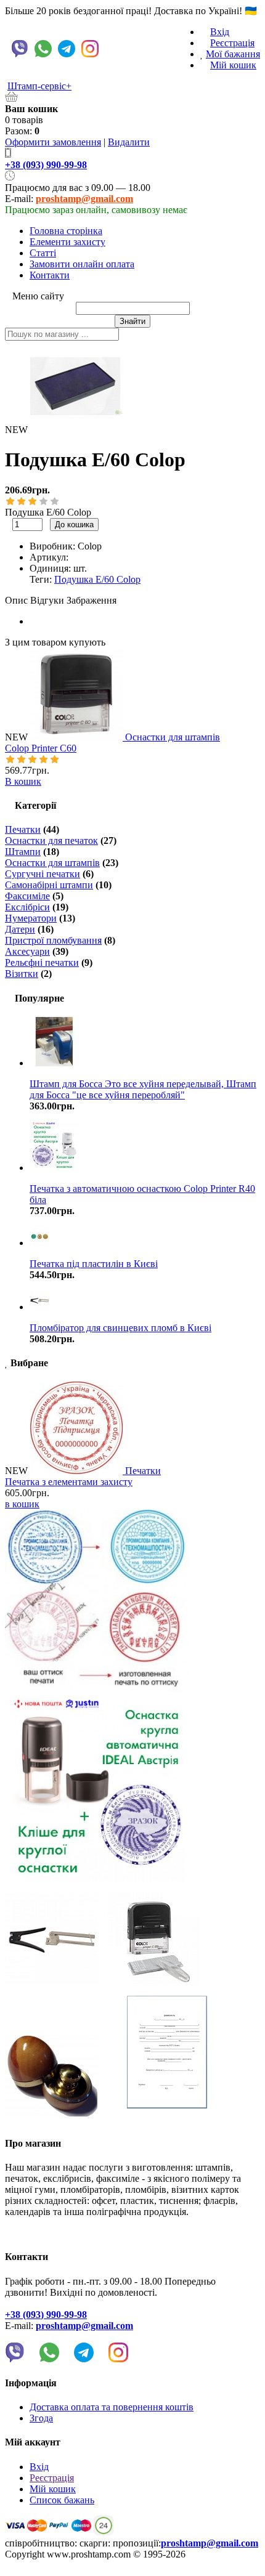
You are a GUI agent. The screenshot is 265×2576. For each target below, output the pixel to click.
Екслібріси (27, 907)
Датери (20, 929)
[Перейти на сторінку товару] (78, 737)
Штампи (23, 852)
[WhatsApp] (43, 49)
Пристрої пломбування (53, 940)
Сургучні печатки (43, 874)
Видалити (129, 142)
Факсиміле (27, 896)
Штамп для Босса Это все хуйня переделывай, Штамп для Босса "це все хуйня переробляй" (143, 1089)
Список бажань (62, 2500)
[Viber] (20, 49)
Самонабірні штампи (49, 885)
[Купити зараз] (105, 524)
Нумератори (31, 918)
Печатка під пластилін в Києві (94, 1264)
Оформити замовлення (53, 142)
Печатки (23, 829)
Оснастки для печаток (51, 840)
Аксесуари (27, 951)
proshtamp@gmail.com (84, 199)
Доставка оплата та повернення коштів (112, 2407)
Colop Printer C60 (41, 748)
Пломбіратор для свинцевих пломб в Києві (120, 1328)
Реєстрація (232, 43)
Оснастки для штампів (173, 737)
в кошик (22, 1504)
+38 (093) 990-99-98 (46, 165)
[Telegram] (67, 49)
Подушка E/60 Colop (97, 579)
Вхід (220, 32)
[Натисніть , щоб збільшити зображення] (76, 387)
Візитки (22, 974)
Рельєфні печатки (42, 962)
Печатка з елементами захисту (69, 1482)
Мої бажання (233, 54)
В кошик (23, 781)
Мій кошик (233, 65)
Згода (41, 2418)
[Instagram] (90, 49)
